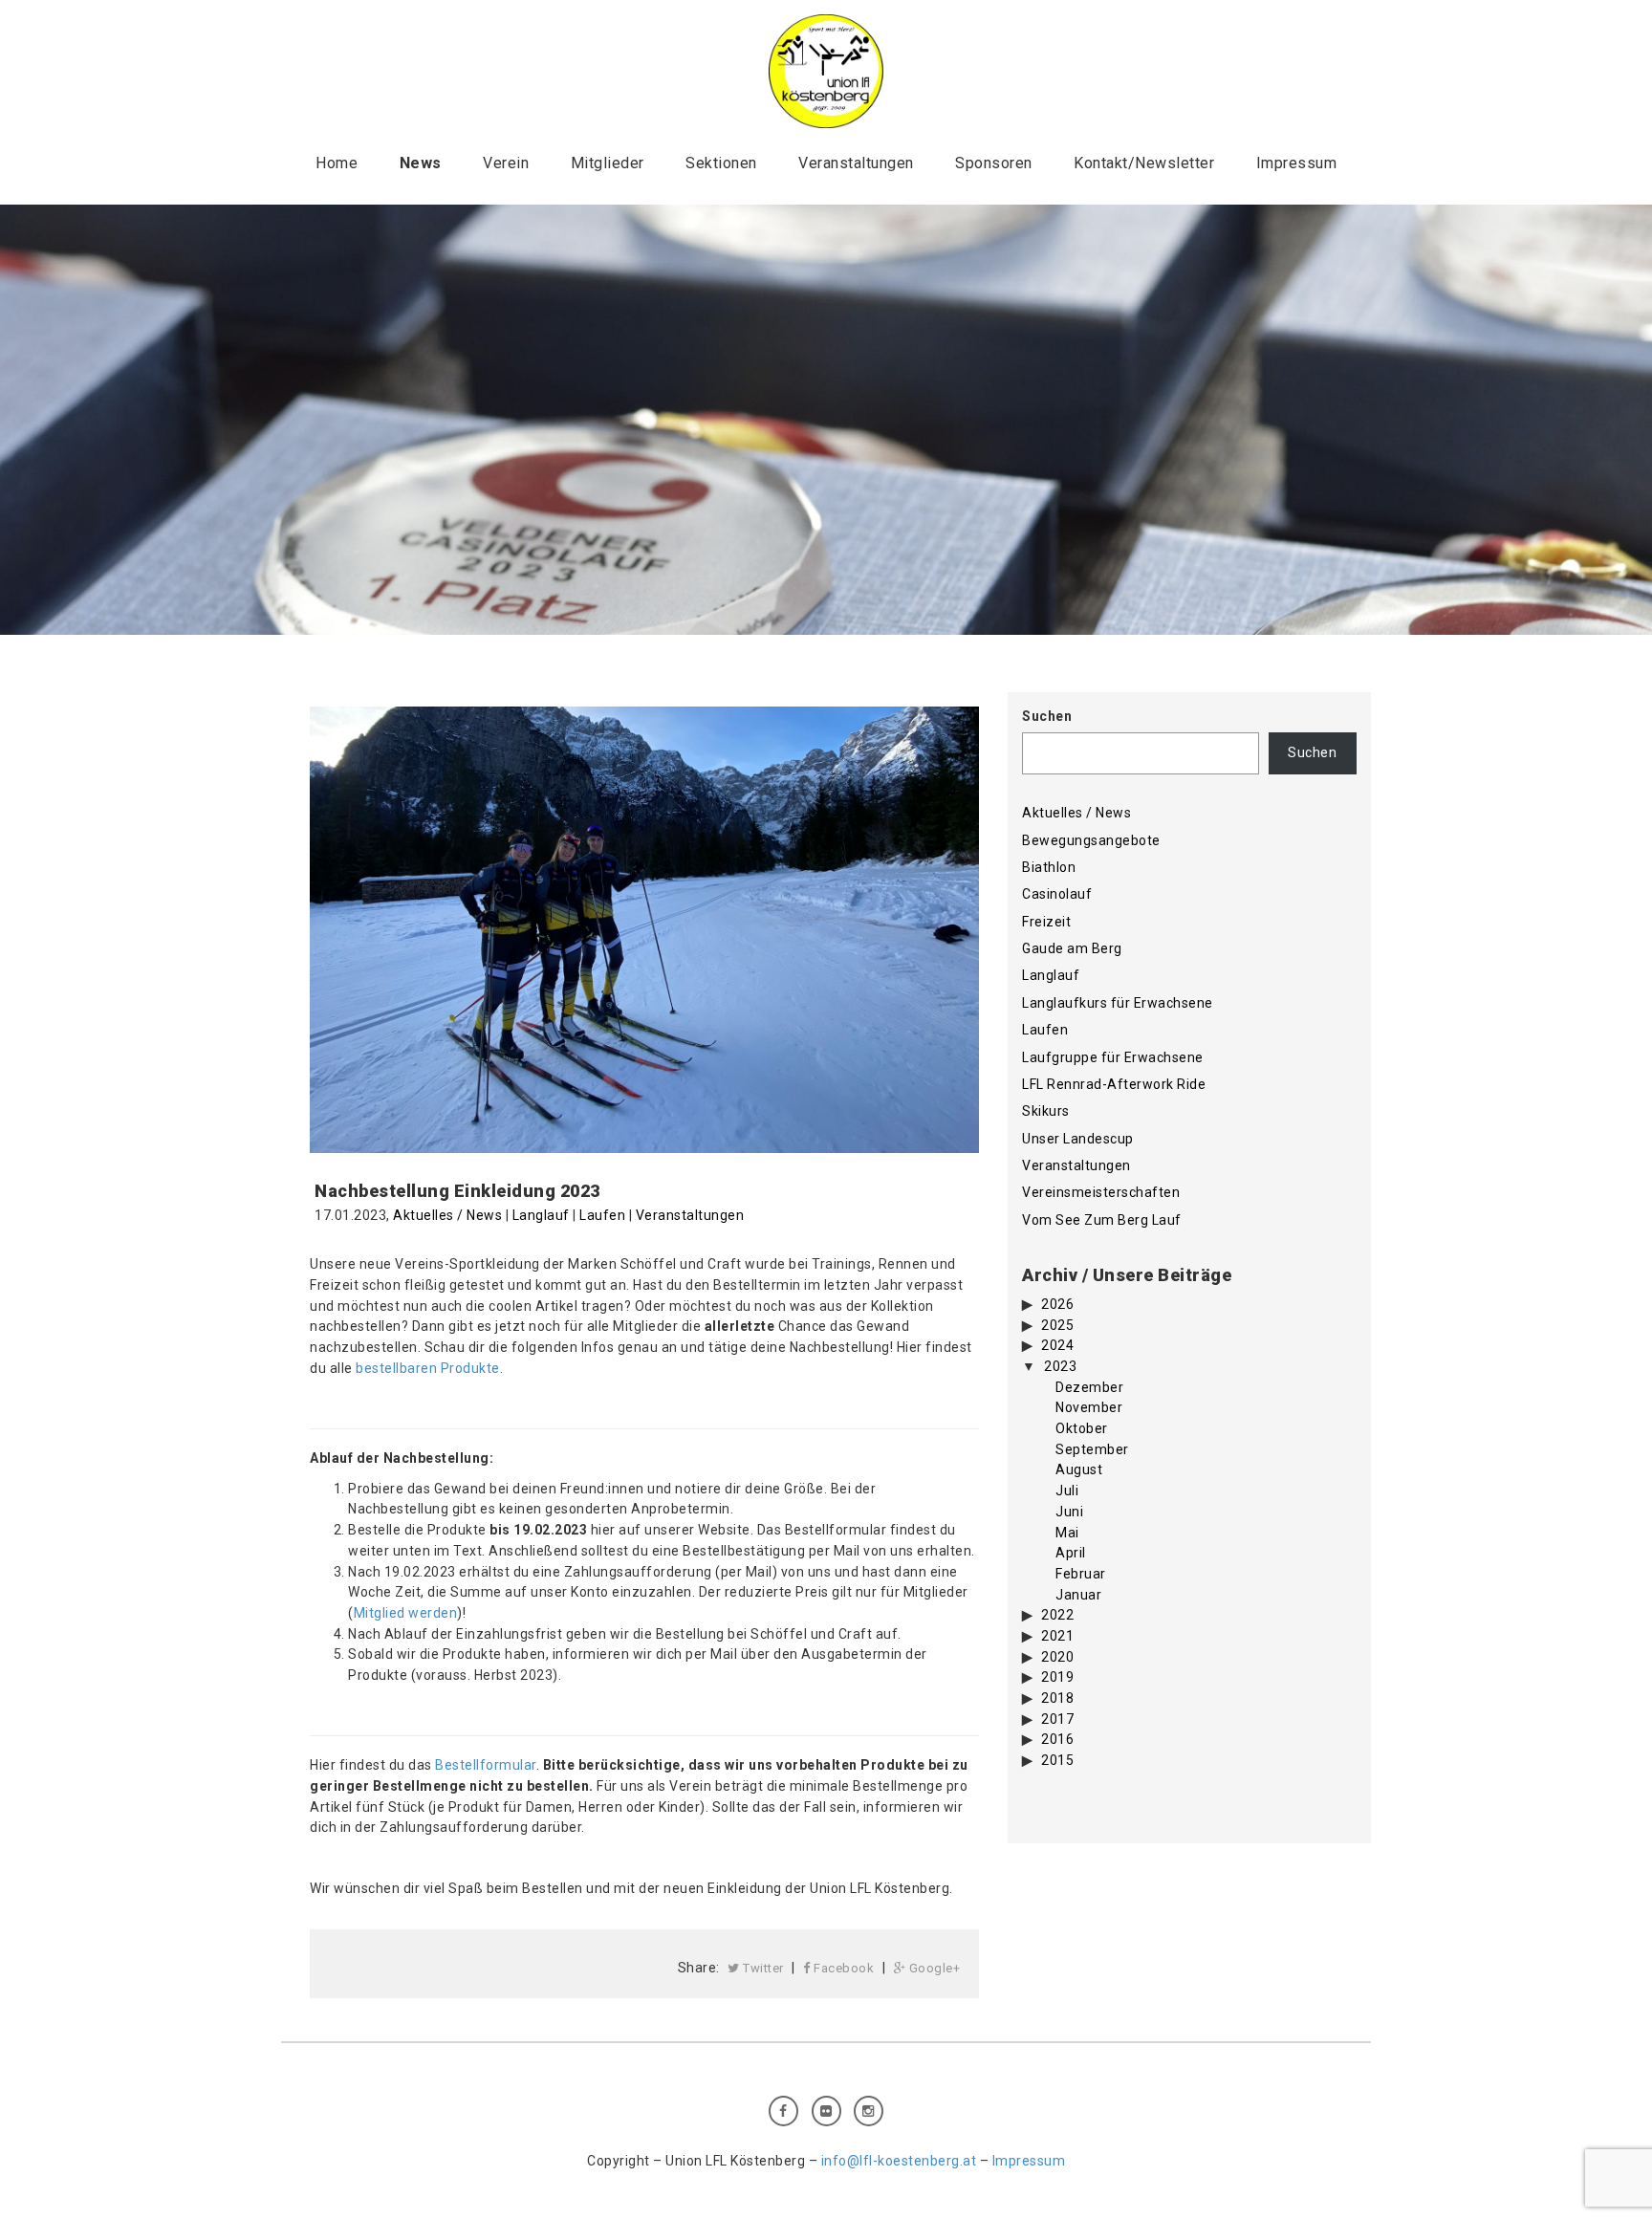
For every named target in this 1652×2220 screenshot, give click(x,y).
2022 (1057, 1615)
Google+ (933, 1968)
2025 (1057, 1325)
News (421, 163)
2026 (1057, 1304)
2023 (1060, 1366)
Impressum (1297, 163)
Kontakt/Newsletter (1144, 163)
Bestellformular (486, 1765)
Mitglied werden (406, 1613)
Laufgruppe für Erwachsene (1113, 1057)
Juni (1069, 1512)
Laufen (602, 1215)
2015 (1057, 1760)
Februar (1081, 1574)
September (1092, 1449)
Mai (1067, 1533)
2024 (1057, 1345)
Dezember (1089, 1387)
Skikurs (1046, 1111)
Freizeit (1046, 922)
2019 (1057, 1677)
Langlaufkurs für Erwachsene (1118, 1003)
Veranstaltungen (856, 163)
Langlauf (541, 1215)
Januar (1078, 1595)
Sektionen (721, 163)
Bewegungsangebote (1091, 840)
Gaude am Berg (1072, 948)
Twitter (762, 1968)
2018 (1057, 1698)
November (1089, 1407)
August (1079, 1469)
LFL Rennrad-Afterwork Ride (1114, 1084)
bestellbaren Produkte (428, 1368)
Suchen (1047, 716)
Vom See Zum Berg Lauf (1102, 1220)
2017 (1057, 1719)
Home (337, 163)
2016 (1057, 1739)
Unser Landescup (1078, 1139)
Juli (1067, 1491)
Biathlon (1049, 867)
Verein (506, 163)
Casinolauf (1057, 894)
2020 (1057, 1657)
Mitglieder (608, 163)
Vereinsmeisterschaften (1101, 1192)
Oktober (1082, 1428)
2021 (1057, 1636)
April (1071, 1553)
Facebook (843, 1968)
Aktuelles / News (447, 1215)
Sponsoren (994, 163)
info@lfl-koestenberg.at (899, 2161)
